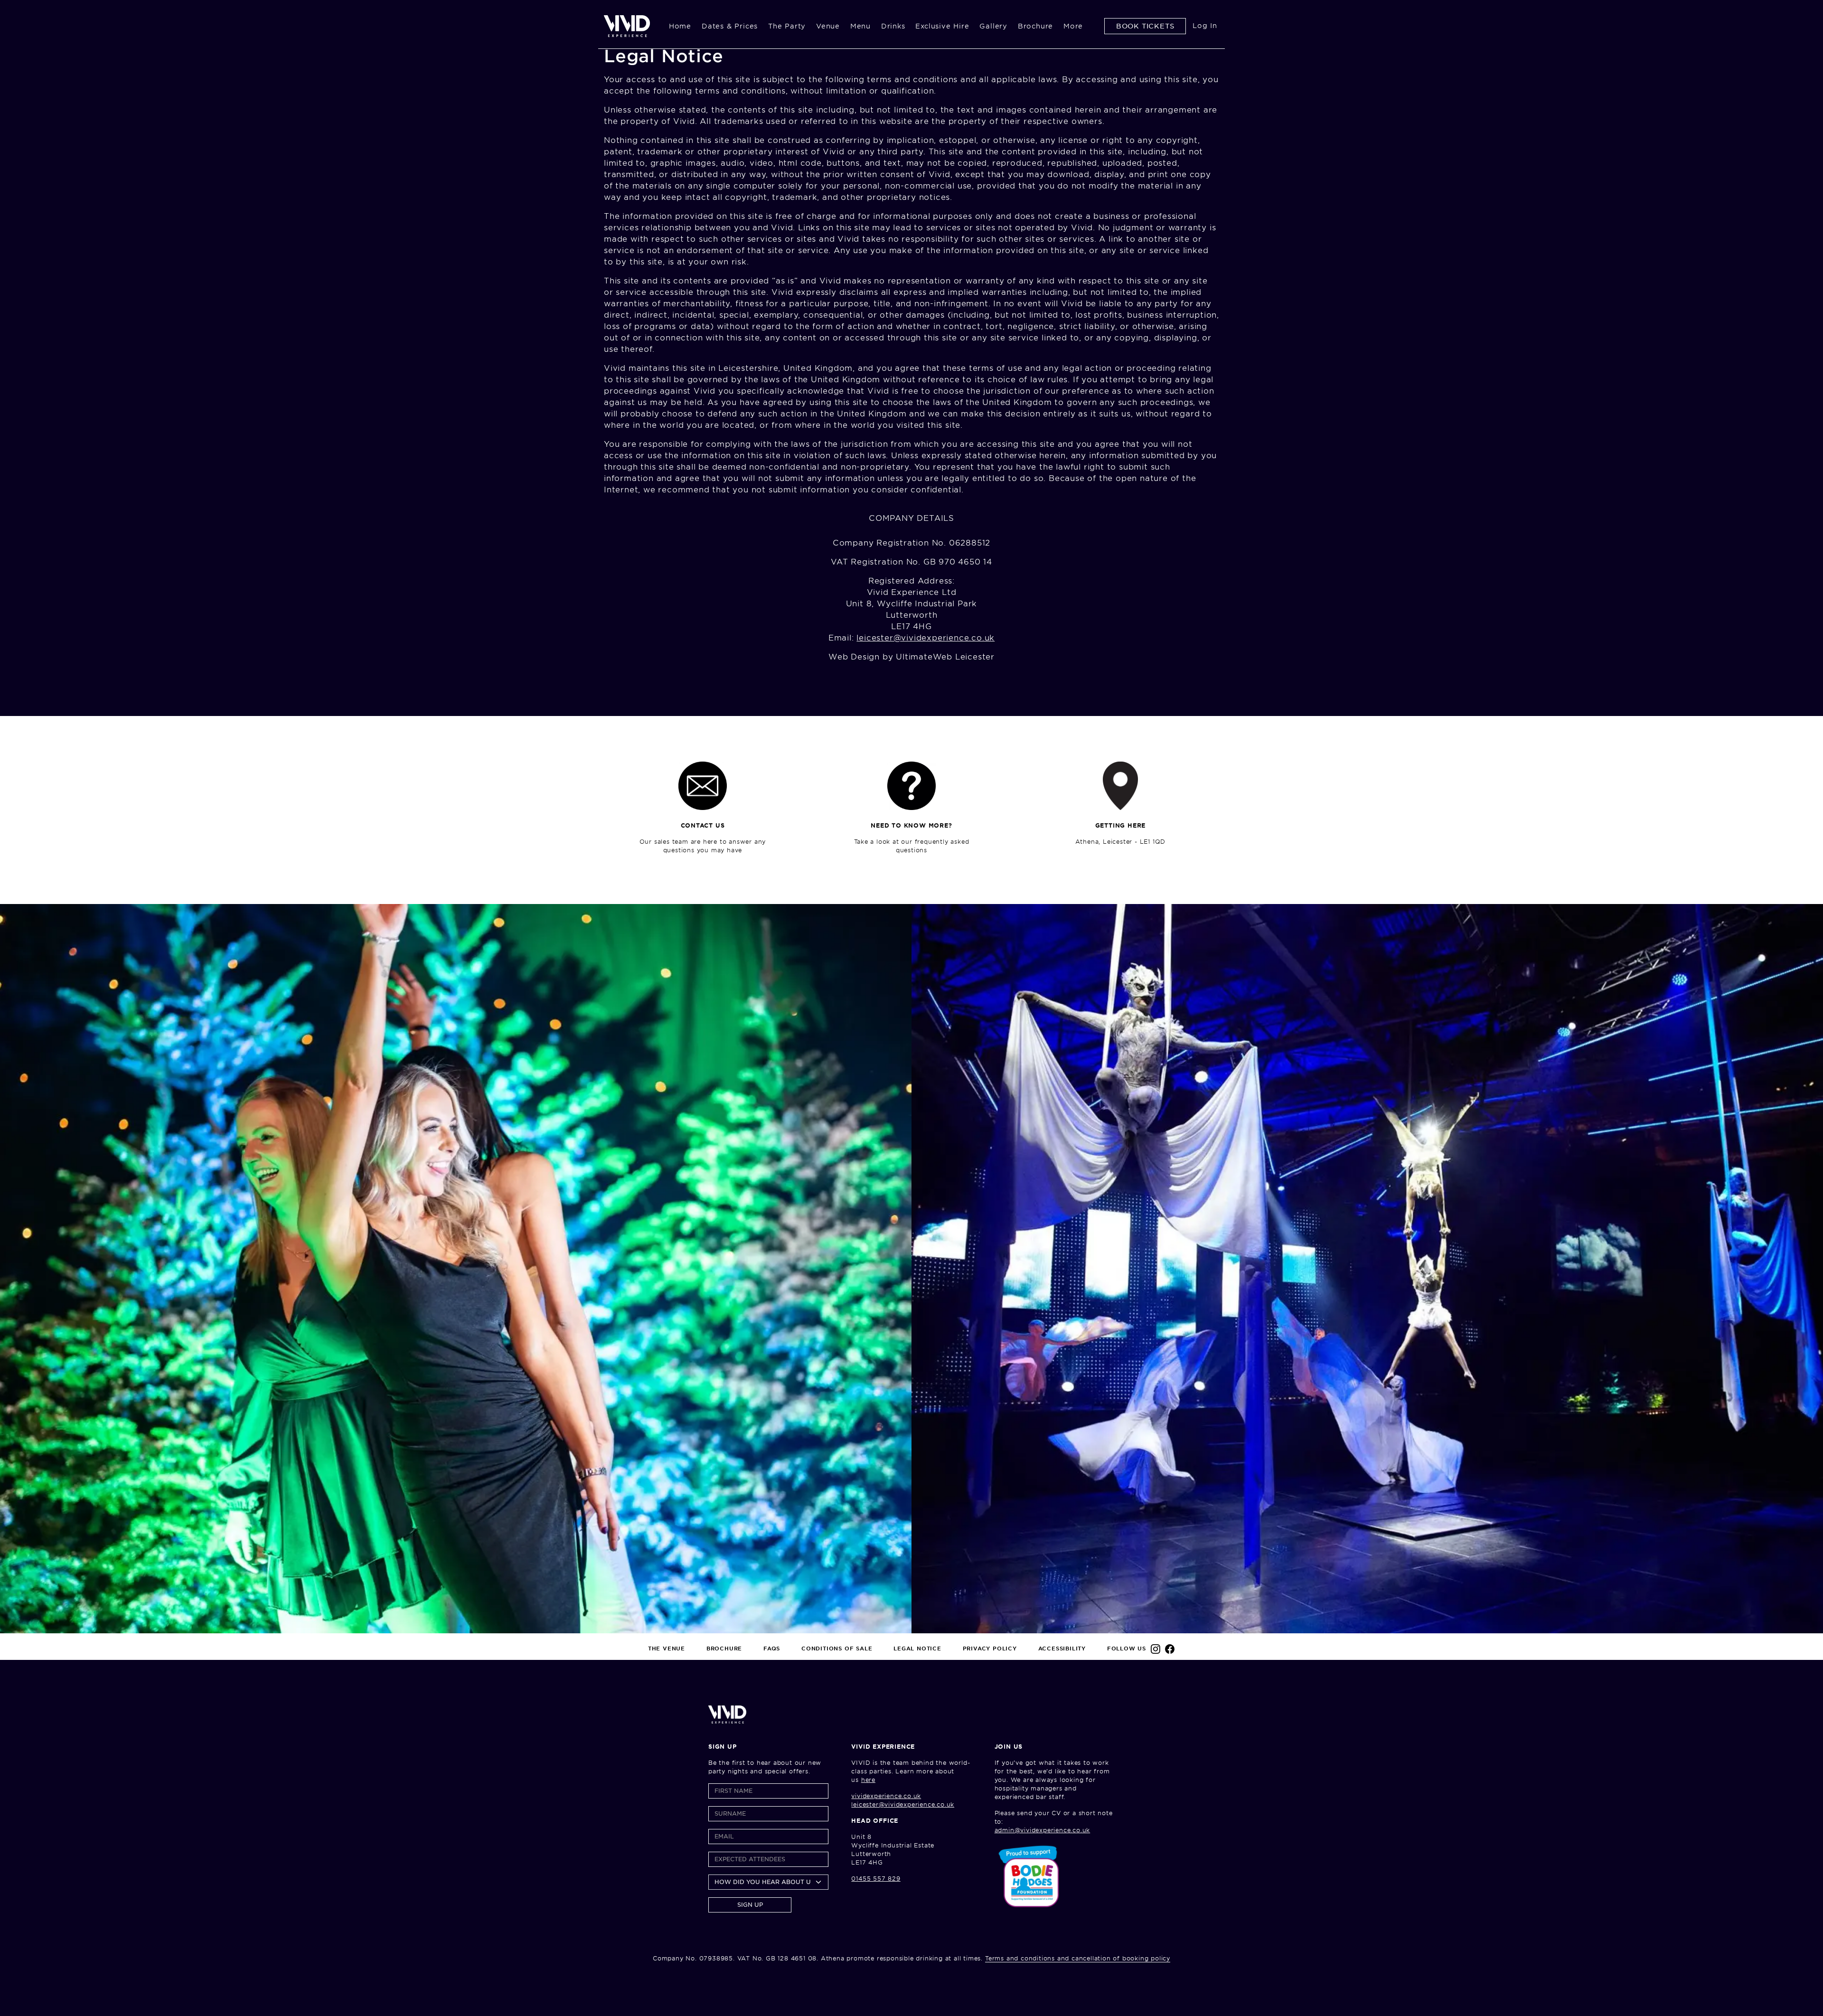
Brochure (1035, 26)
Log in (1205, 26)
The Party (787, 26)
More (1073, 26)
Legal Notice (917, 1649)
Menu (860, 26)
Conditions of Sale (837, 1649)
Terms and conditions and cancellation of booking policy (1078, 1958)
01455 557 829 (876, 1879)
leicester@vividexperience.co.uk (926, 638)
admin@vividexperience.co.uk (1043, 1830)
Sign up (750, 1905)
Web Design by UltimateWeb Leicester (911, 657)
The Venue (667, 1649)
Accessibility (1062, 1649)
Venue (828, 26)
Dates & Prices (730, 26)
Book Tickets (1145, 26)
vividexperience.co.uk (886, 1796)
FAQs (772, 1649)
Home (680, 26)
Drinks (893, 26)
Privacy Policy (990, 1649)
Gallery (993, 26)
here (868, 1780)
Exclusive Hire (942, 26)
